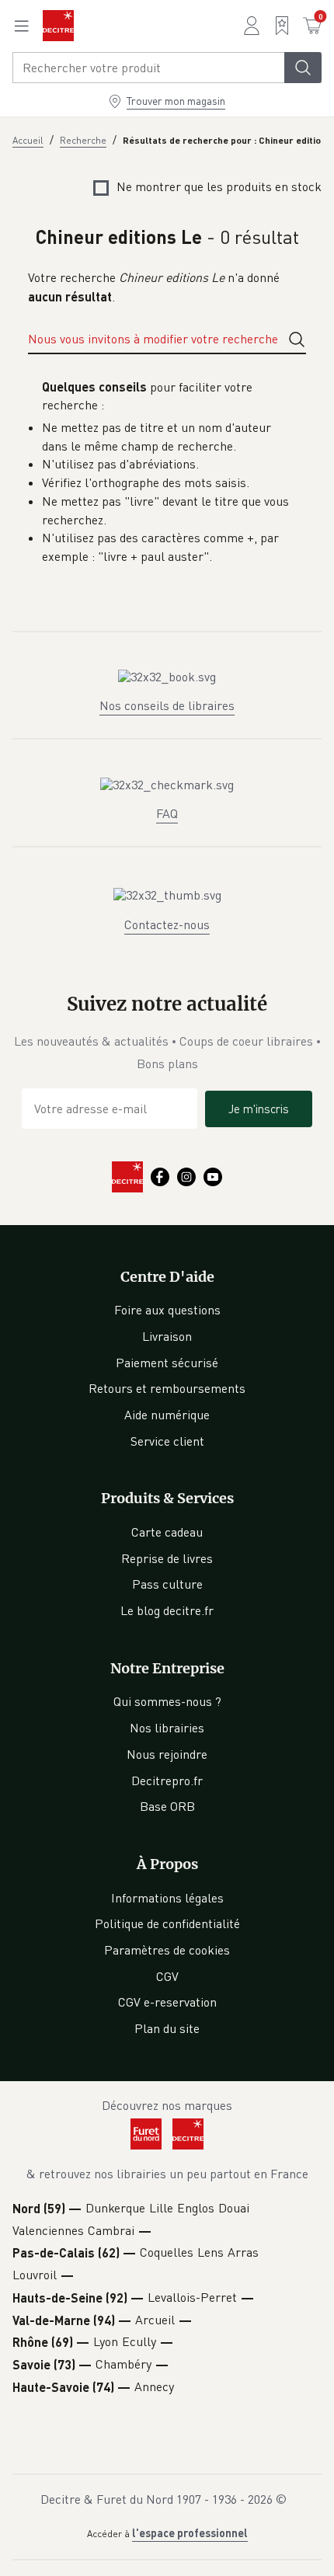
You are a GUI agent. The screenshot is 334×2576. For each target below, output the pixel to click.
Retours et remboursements (167, 1388)
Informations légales (167, 1898)
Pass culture (167, 1584)
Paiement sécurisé (167, 1363)
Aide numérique (167, 1415)
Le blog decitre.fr (167, 1610)
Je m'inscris (259, 1109)
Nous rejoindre (167, 1754)
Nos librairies (167, 1728)
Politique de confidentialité (167, 1923)
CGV (167, 1976)
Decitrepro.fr (167, 1781)
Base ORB (167, 1806)
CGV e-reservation (167, 2002)
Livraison (167, 1336)
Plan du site (167, 2028)
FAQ (167, 813)
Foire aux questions (167, 1310)
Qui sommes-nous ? (167, 1701)
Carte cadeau (167, 1532)
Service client (167, 1441)
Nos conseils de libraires (167, 705)
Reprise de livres (167, 1558)
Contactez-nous (167, 924)
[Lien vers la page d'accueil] (58, 26)
